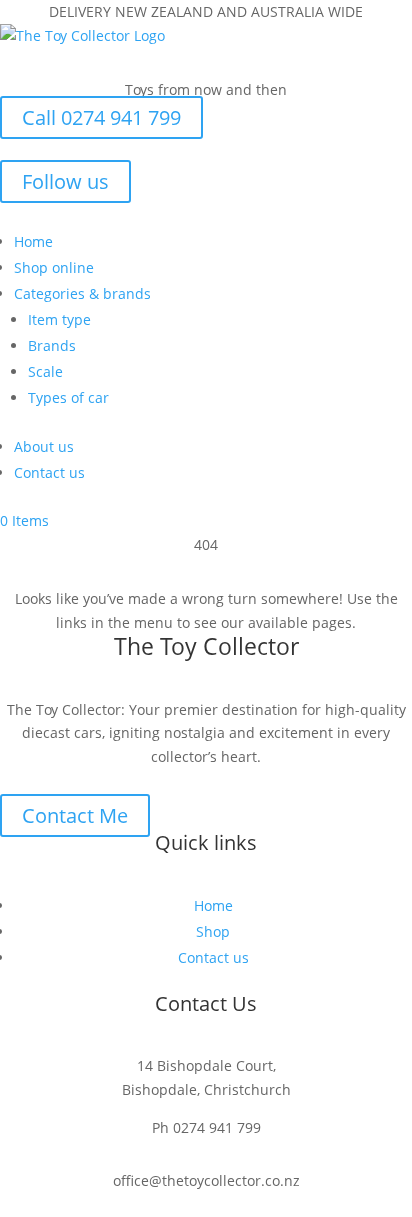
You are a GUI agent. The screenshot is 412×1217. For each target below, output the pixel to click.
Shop (213, 931)
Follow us (65, 181)
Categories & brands (82, 293)
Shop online (54, 267)
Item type (59, 319)
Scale (45, 371)
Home (33, 241)
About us (44, 446)
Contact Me (75, 815)
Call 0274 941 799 (101, 117)
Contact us (49, 472)
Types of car (68, 397)
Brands (52, 345)
